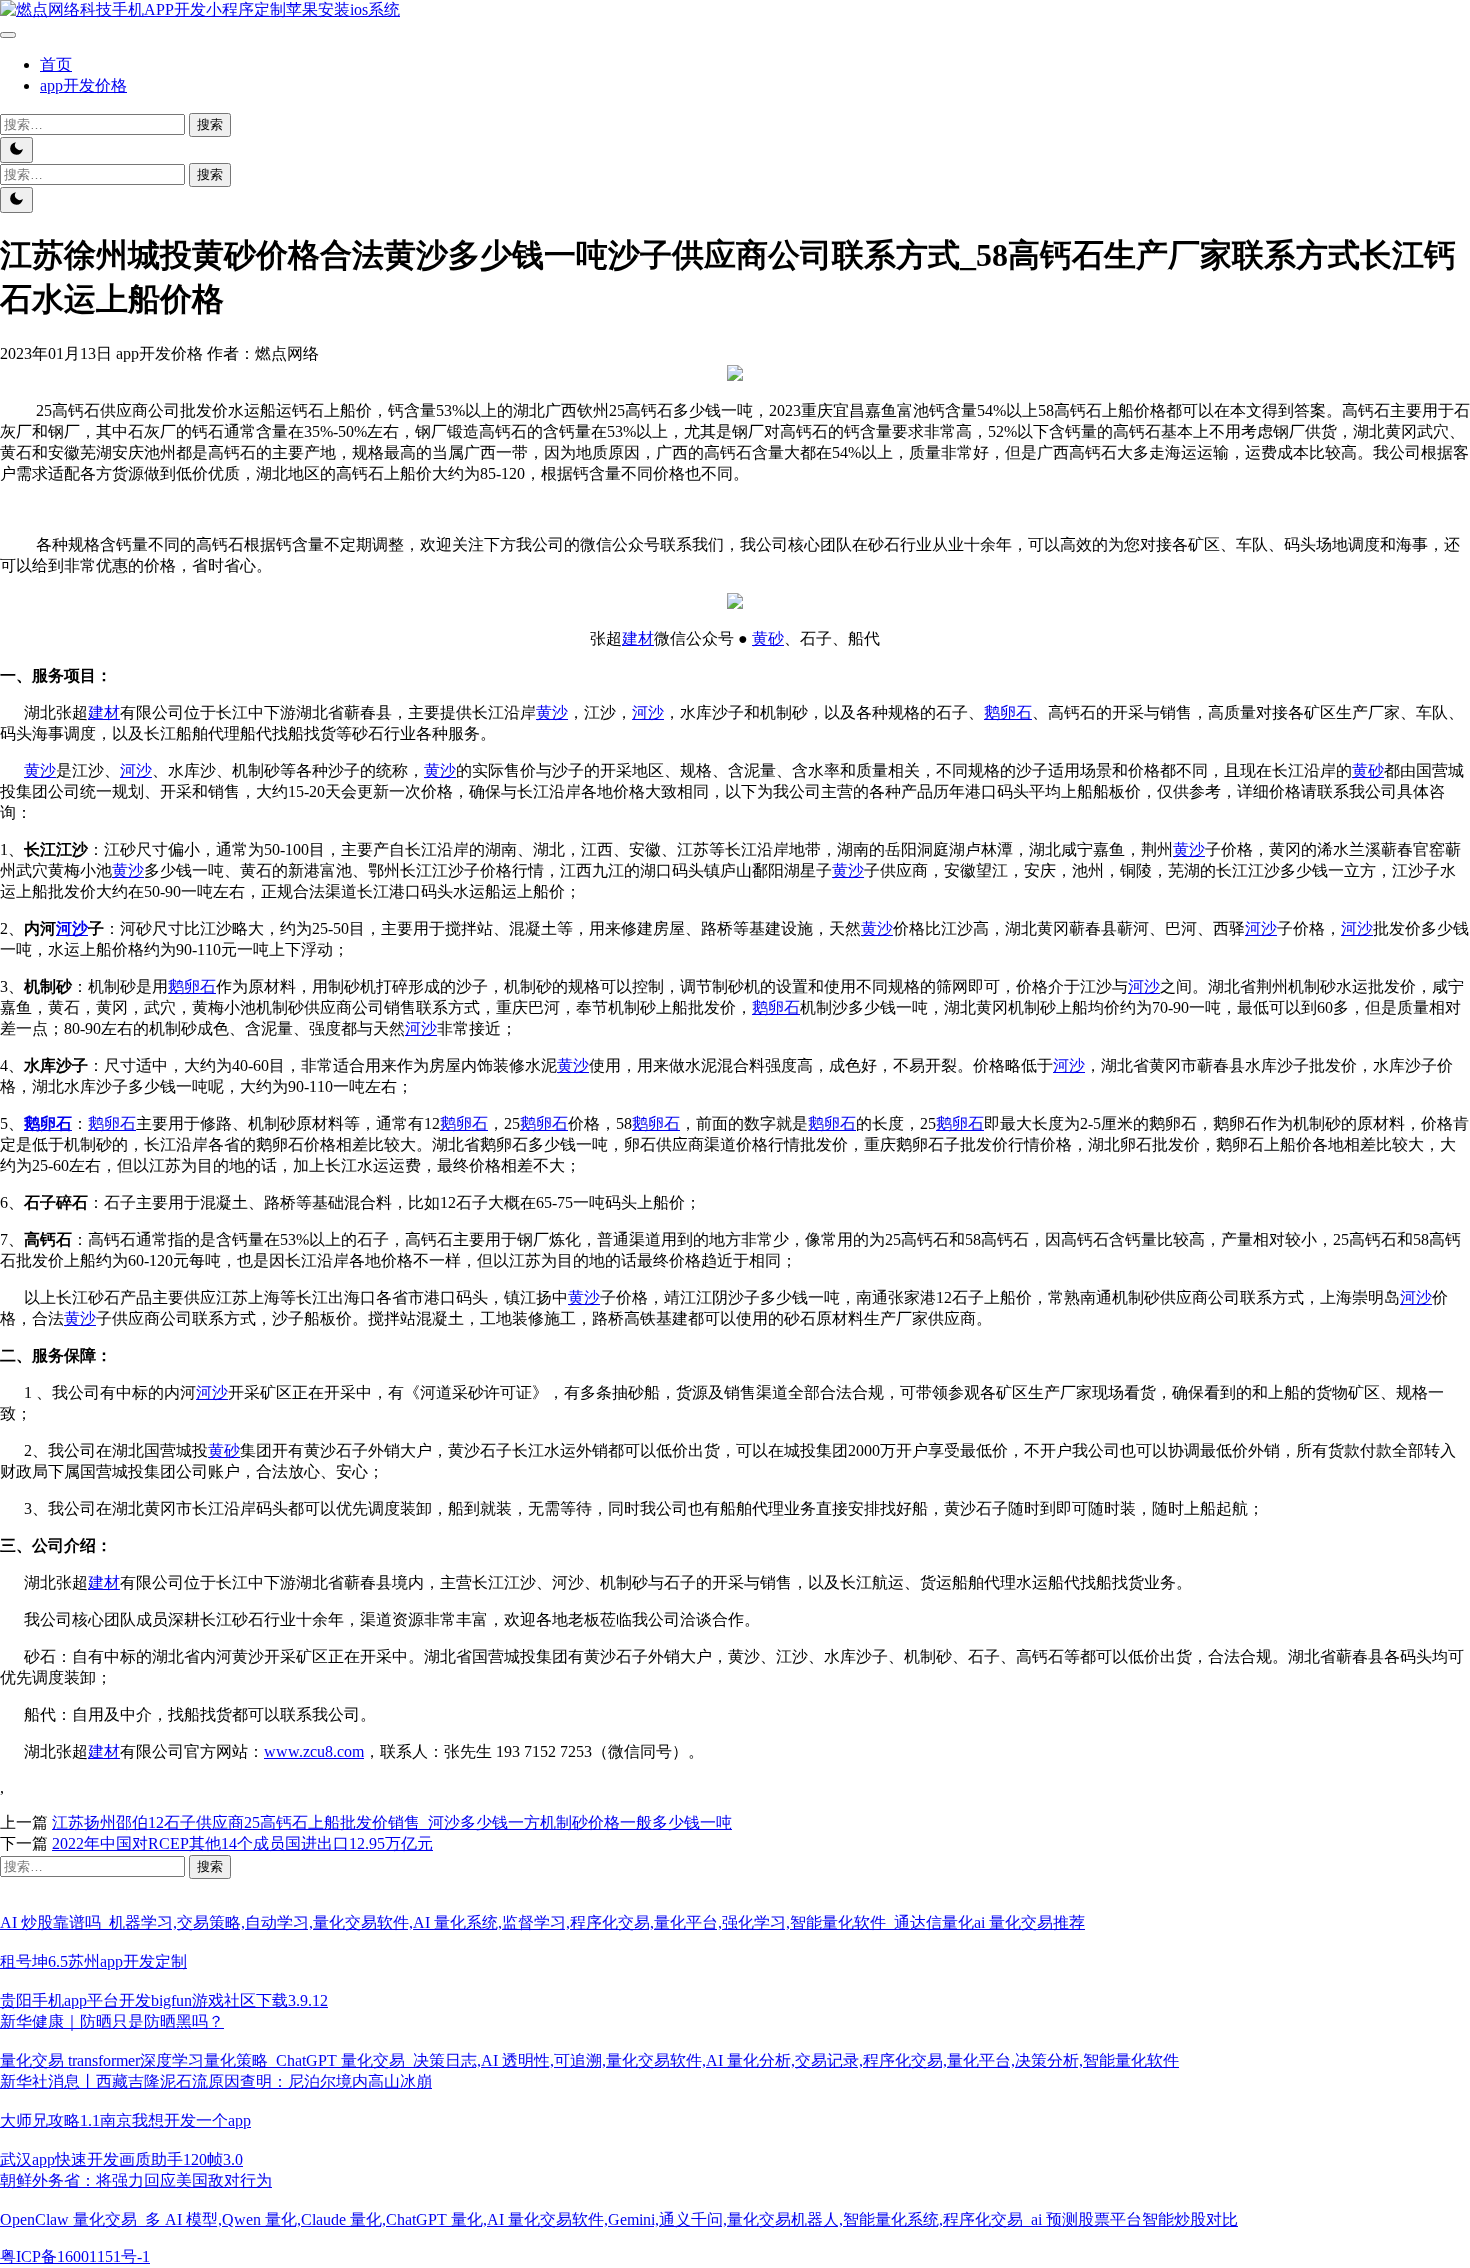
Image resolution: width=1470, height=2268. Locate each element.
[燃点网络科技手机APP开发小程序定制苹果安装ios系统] (200, 9)
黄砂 (768, 638)
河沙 (648, 712)
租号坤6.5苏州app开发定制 (93, 1961)
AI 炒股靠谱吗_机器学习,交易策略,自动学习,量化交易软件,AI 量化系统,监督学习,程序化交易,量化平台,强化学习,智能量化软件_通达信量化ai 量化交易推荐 (542, 1922)
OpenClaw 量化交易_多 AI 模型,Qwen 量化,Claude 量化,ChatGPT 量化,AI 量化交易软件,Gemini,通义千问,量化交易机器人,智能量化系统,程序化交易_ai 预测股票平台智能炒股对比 (619, 2219)
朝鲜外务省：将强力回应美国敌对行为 (136, 2180)
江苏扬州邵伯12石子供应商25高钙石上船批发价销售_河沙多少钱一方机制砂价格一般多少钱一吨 (392, 1822)
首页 (56, 64)
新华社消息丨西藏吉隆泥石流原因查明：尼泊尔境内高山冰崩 (216, 2081)
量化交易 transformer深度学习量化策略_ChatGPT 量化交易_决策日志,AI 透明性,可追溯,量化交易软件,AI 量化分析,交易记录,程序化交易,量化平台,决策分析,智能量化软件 (589, 2060)
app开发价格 (83, 85)
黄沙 (552, 712)
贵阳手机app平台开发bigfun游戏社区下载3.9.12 (164, 2000)
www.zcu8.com (314, 1751)
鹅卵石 (1008, 712)
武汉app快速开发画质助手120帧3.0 (121, 2159)
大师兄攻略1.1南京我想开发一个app (125, 2120)
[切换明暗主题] (16, 150)
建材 (638, 638)
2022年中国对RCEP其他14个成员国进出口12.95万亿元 (242, 1843)
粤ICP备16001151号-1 (75, 2256)
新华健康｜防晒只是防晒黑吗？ (112, 2021)
